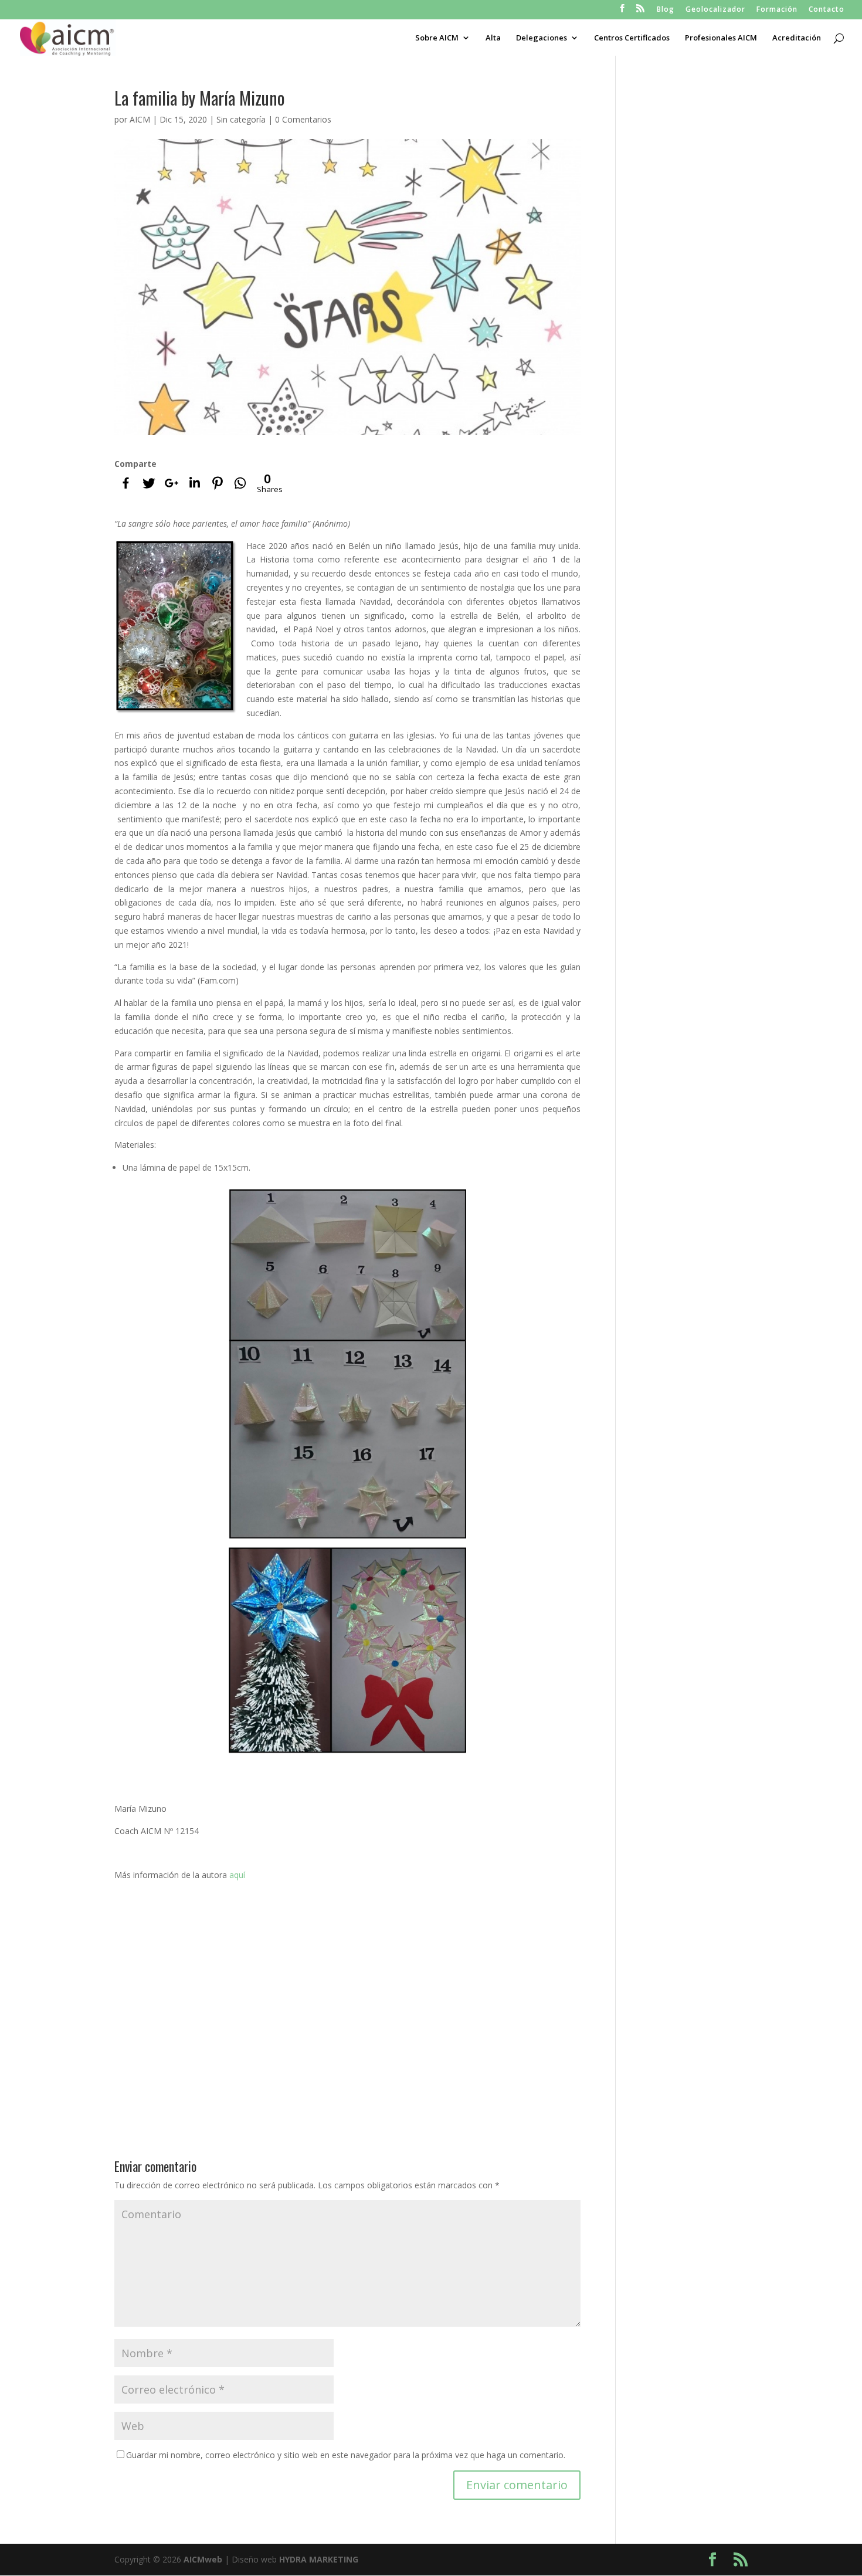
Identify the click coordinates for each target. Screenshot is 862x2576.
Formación (777, 10)
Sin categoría (241, 119)
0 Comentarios (303, 119)
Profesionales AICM (721, 38)
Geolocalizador (715, 10)
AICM (140, 119)
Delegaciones (542, 38)
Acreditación (797, 38)
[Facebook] (126, 483)
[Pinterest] (217, 483)
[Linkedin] (194, 483)
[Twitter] (149, 483)
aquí (237, 1875)
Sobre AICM (437, 38)
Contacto (827, 10)
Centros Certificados (632, 38)
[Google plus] (172, 483)
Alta (493, 38)
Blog (666, 10)
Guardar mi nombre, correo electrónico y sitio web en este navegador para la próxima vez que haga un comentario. (346, 2455)
